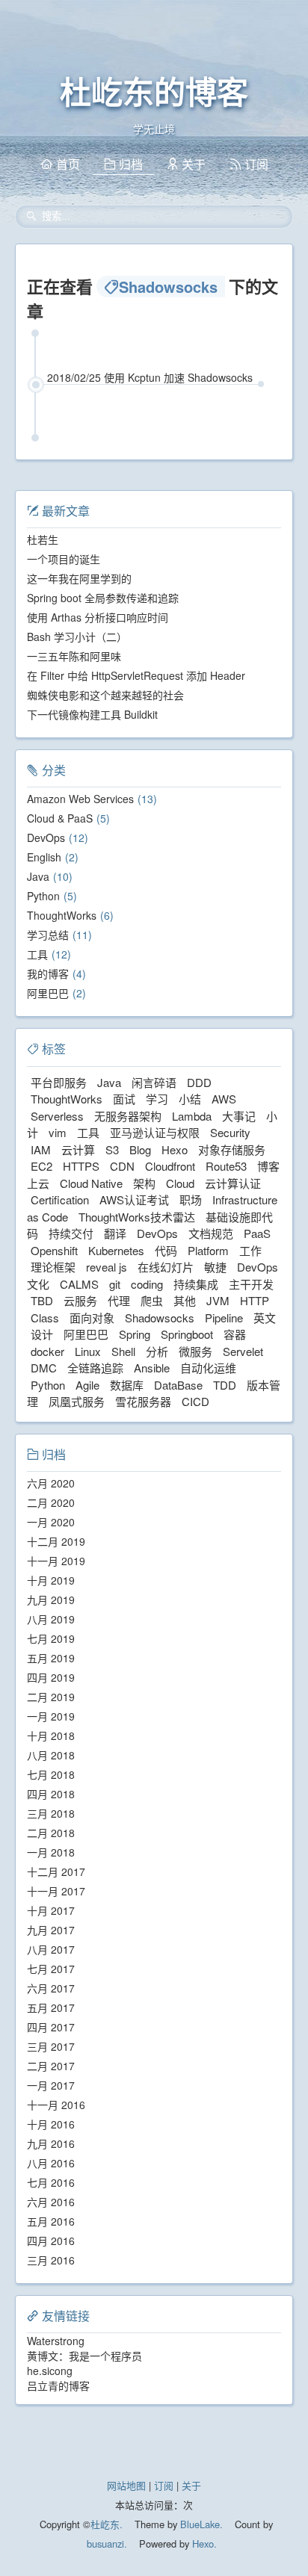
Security (230, 1132)
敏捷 (215, 1267)
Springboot (187, 1334)
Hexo (175, 1149)
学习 (157, 1099)
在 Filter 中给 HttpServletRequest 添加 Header (136, 675)
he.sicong (50, 2371)
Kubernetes (116, 1250)
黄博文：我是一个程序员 (84, 2356)
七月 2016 (51, 2182)
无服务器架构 (128, 1116)
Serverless (57, 1116)
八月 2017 (51, 1949)
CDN (122, 1166)
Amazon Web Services (80, 799)
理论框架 (53, 1267)
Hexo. (203, 2544)
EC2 (41, 1166)
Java (38, 876)
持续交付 (71, 1233)
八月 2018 (51, 1755)
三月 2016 (51, 2260)
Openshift (54, 1250)
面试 (124, 1099)
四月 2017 (51, 2027)
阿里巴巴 (48, 993)
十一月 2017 (56, 1891)
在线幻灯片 (166, 1267)
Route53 (226, 1166)
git (115, 1284)
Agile (87, 1385)
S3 (112, 1149)
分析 (157, 1351)
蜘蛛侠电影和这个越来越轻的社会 (105, 695)
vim (58, 1132)
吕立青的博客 (58, 2385)
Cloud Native (91, 1183)
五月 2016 (51, 2221)
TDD (225, 1385)
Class (45, 1318)
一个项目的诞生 (64, 559)
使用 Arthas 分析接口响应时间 (98, 617)
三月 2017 (51, 2046)
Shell (123, 1351)
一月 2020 (51, 1522)
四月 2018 (51, 1794)
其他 (185, 1300)
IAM (41, 1149)
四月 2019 (51, 1677)
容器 (235, 1334)
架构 (144, 1183)
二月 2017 (51, 2066)
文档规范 (211, 1233)
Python (43, 896)
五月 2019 (51, 1658)
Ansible (152, 1368)
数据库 (127, 1385)
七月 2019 (51, 1638)
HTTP (255, 1300)
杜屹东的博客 (154, 93)
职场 (191, 1199)
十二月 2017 (56, 1871)
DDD (199, 1082)
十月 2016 (51, 2124)
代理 (119, 1300)
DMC (44, 1368)
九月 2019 (51, 1600)
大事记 (239, 1116)
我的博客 (48, 973)
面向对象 (92, 1318)
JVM (218, 1300)
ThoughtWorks (62, 915)
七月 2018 (51, 1774)
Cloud (180, 1183)
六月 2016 (51, 2202)
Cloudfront (170, 1166)
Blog (140, 1149)
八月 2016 (51, 2163)
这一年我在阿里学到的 (79, 578)
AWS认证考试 (134, 1199)
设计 (42, 1334)
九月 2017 (51, 1930)
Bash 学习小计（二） (77, 637)
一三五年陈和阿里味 (74, 656)
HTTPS (81, 1166)
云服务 (80, 1300)
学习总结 (48, 935)
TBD (42, 1300)
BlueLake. (200, 2524)
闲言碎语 (154, 1082)
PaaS (257, 1233)
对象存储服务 (232, 1149)
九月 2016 (51, 2143)
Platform (208, 1250)
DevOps (46, 837)
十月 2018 (51, 1736)
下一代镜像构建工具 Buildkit (92, 714)
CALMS (79, 1284)
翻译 (115, 1233)
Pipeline (224, 1318)
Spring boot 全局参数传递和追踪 (103, 598)
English (44, 857)
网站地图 (126, 2485)
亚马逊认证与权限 (155, 1132)
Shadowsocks (160, 1318)
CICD (195, 1401)
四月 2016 (51, 2241)
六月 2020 (51, 1483)
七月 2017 (51, 1969)
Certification (60, 1199)
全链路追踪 (95, 1368)
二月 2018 (51, 1833)
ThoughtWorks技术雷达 (137, 1217)
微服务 (195, 1351)
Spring (135, 1334)
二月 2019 (51, 1697)
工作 (250, 1250)
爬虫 (152, 1300)
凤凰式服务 (77, 1401)
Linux (88, 1351)
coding (147, 1284)
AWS (224, 1099)
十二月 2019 (56, 1541)
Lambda (192, 1116)
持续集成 (196, 1284)
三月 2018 (51, 1813)
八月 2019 (51, 1619)
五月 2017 (51, 2007)
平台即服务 (59, 1082)
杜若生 (43, 539)
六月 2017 (51, 1988)
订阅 (164, 2485)
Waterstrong (56, 2341)
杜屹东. (107, 2524)
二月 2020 (51, 1502)
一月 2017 (51, 2085)
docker (47, 1351)
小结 (190, 1099)
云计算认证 (233, 1183)
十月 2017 (51, 1910)
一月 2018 (51, 1852)
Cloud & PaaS (60, 818)
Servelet (243, 1351)
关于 (191, 2485)
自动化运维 (208, 1368)
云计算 (78, 1149)
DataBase (178, 1385)
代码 (166, 1250)
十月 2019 (51, 1580)
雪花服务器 (143, 1401)
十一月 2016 (56, 2105)
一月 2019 (51, 1716)
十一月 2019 (56, 1561)
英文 (265, 1318)
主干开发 (251, 1284)
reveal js (107, 1267)
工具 (37, 954)
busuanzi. (107, 2544)
